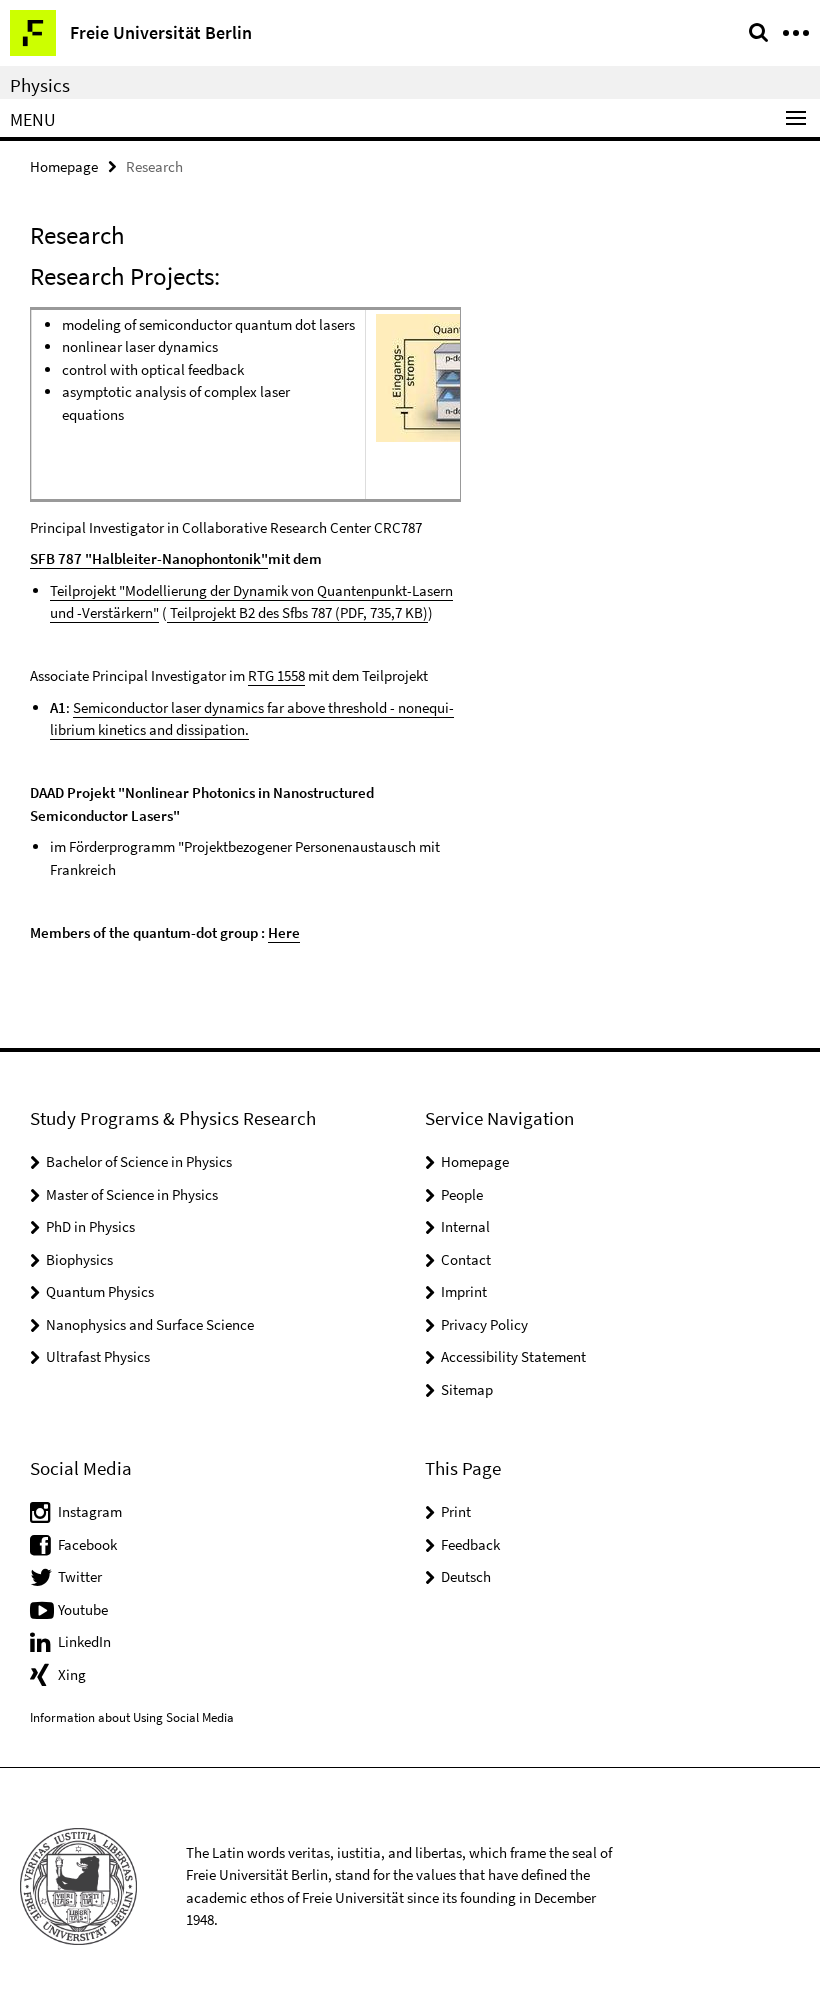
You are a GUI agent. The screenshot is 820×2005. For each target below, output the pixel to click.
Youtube (83, 1609)
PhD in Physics (90, 1226)
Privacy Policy (484, 1324)
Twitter (80, 1576)
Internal (465, 1226)
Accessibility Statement (513, 1356)
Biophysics (79, 1259)
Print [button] (456, 1511)
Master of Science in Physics (132, 1194)
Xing (72, 1674)
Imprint (464, 1291)
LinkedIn (84, 1641)
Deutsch (466, 1576)
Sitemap (467, 1389)
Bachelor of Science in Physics (139, 1161)
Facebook (87, 1544)
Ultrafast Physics (98, 1356)
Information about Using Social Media (132, 1717)
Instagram (90, 1511)
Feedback (470, 1544)
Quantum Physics (100, 1291)
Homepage (64, 166)
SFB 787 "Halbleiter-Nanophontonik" (149, 558)
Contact (466, 1259)
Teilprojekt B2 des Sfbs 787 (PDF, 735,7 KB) (297, 612)
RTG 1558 (276, 675)
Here (284, 932)
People (462, 1194)
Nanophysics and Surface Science (150, 1324)
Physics (40, 85)
